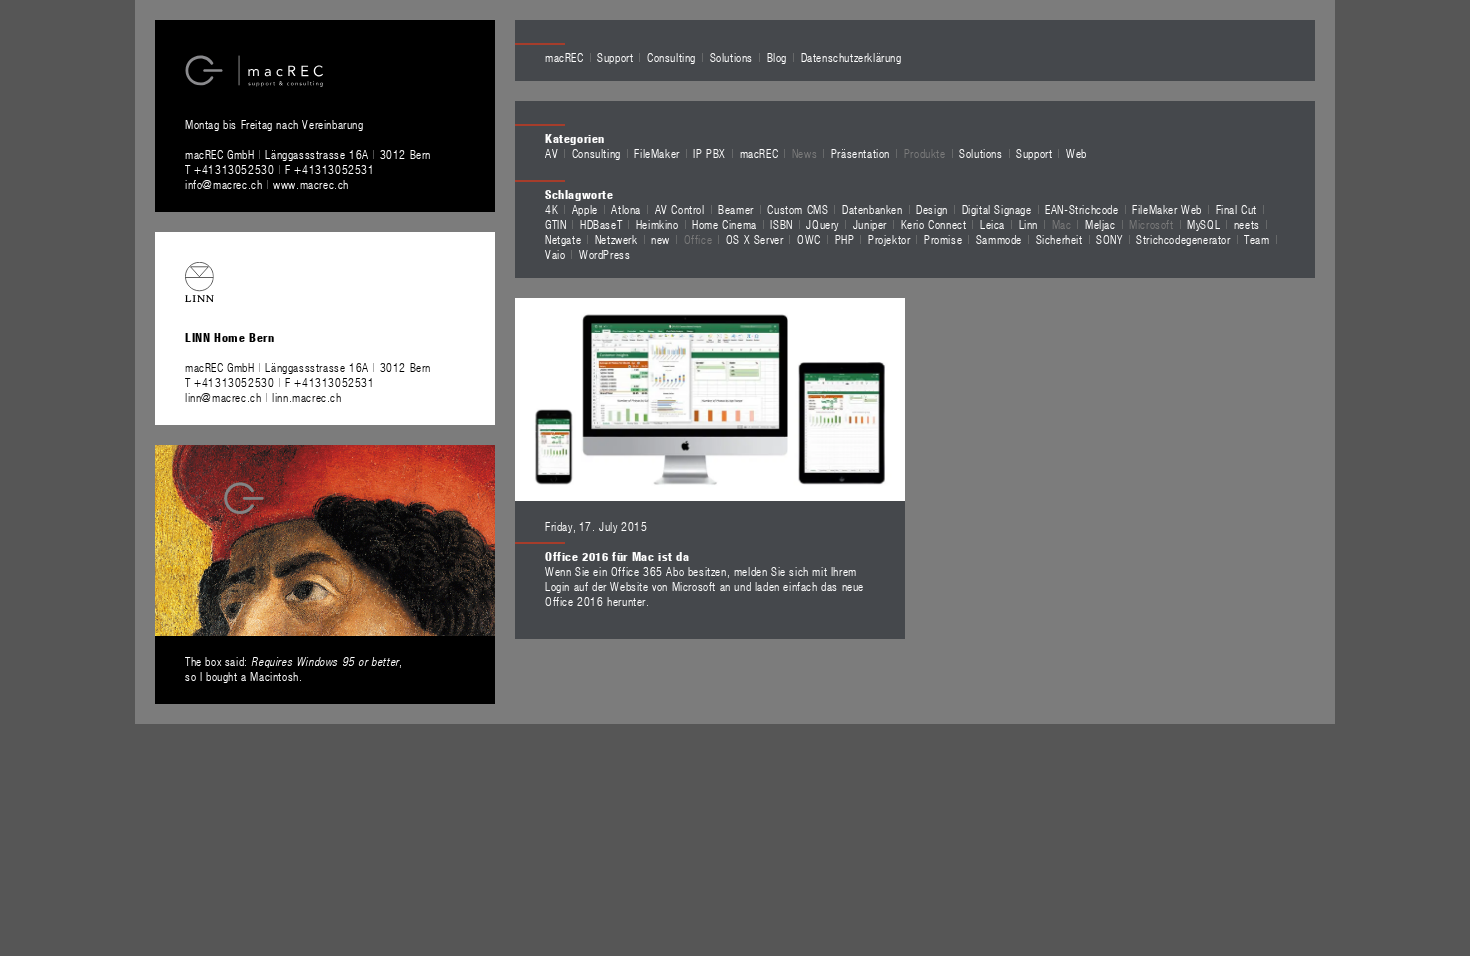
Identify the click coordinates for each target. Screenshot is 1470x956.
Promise (943, 239)
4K (551, 209)
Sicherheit (1059, 239)
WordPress (604, 254)
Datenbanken (872, 209)
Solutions (731, 57)
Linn (1028, 224)
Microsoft (1151, 224)
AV (551, 153)
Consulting (671, 57)
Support (615, 57)
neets (1247, 224)
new (660, 239)
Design (932, 209)
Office (698, 239)
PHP (845, 239)
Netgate (563, 239)
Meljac (1100, 224)
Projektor (889, 239)
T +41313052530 (231, 169)
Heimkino (657, 224)
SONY (1109, 239)
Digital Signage (997, 209)
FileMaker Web (1167, 209)
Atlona (626, 209)
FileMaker (656, 153)
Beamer (736, 209)
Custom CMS (797, 209)
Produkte (925, 153)
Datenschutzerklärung (851, 57)
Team (1256, 239)
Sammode (999, 239)
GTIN (555, 224)
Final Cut (1236, 209)
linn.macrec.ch (306, 397)
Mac (1062, 224)
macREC (564, 57)
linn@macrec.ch (223, 397)
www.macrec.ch (311, 184)
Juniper (870, 224)
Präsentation (860, 153)
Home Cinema (724, 224)
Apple (585, 209)
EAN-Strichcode (1081, 209)
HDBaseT (601, 224)
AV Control (680, 209)
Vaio (555, 254)
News (804, 153)
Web (1076, 153)
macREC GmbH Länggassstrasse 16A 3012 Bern (308, 154)
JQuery (822, 224)
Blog (777, 57)
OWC (809, 239)
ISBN (781, 224)
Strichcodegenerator (1183, 239)
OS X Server (755, 239)
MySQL (1203, 224)
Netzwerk (616, 239)
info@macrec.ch (223, 184)
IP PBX (709, 153)
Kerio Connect (934, 224)
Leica (992, 224)
